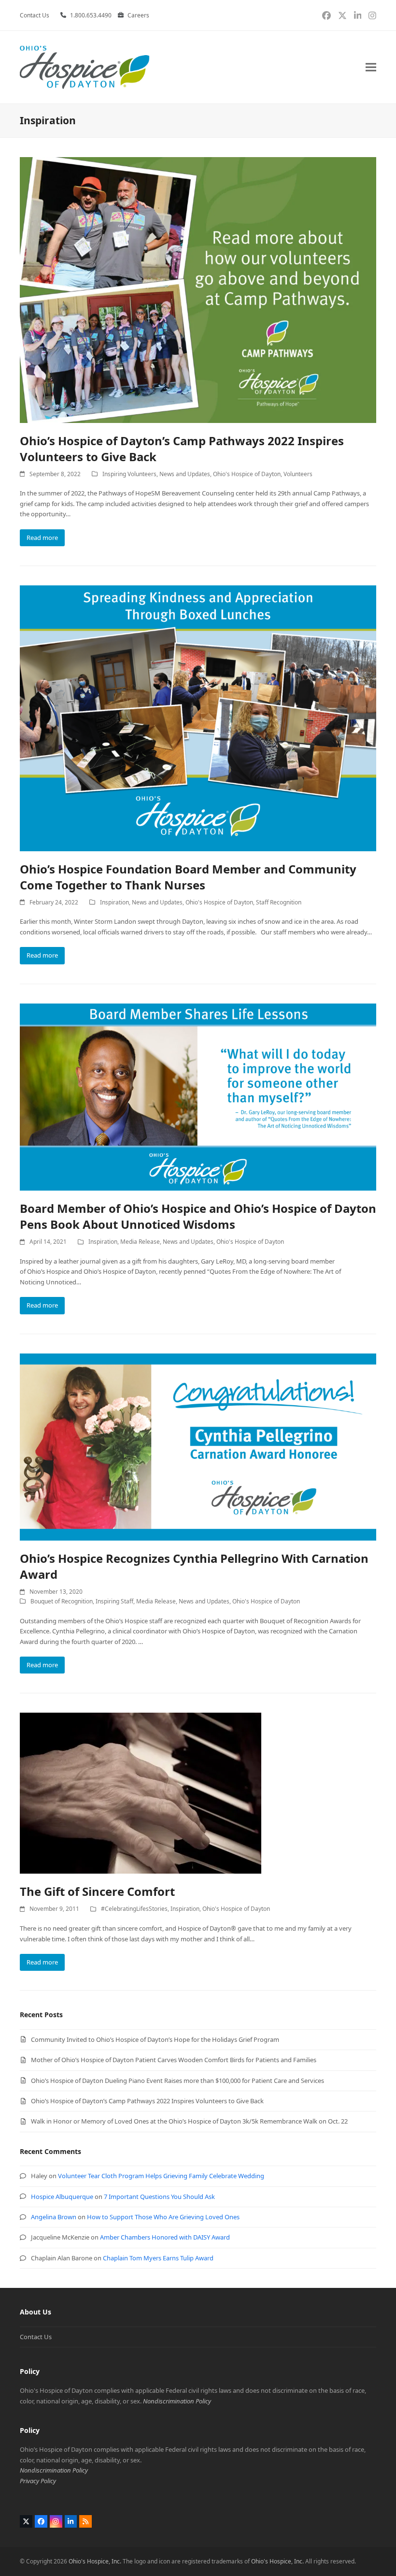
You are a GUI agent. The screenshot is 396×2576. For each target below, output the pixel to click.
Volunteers (298, 474)
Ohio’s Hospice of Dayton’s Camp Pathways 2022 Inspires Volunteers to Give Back (147, 2101)
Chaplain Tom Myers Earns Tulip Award (158, 2258)
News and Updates (185, 474)
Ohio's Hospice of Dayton (247, 474)
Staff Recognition (279, 902)
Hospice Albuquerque (62, 2197)
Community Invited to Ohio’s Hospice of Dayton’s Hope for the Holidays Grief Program (155, 2039)
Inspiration (114, 902)
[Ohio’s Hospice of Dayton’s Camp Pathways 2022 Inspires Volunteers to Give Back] (198, 289)
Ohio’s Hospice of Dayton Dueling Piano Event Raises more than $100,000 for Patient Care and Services (177, 2081)
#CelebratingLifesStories (134, 1909)
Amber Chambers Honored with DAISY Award (165, 2237)
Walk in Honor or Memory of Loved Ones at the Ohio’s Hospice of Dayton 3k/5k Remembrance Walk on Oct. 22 (189, 2121)
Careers (138, 15)
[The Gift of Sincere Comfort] (141, 1792)
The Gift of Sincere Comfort (97, 1891)
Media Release (140, 1242)
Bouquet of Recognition (62, 1601)
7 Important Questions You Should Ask (159, 2197)
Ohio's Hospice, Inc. (95, 2561)
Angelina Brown (54, 2217)
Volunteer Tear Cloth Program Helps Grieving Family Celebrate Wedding (161, 2176)
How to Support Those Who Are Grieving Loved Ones (163, 2217)
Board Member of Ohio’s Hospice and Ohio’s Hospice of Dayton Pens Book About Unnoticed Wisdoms (198, 1216)
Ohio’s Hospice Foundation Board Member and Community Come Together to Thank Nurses (188, 877)
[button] (371, 67)
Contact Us (36, 2337)
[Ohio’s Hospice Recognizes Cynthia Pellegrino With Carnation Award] (198, 1446)
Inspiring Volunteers (129, 474)
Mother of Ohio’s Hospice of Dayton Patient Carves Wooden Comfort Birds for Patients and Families (174, 2060)
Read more (42, 538)
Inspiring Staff (114, 1601)
